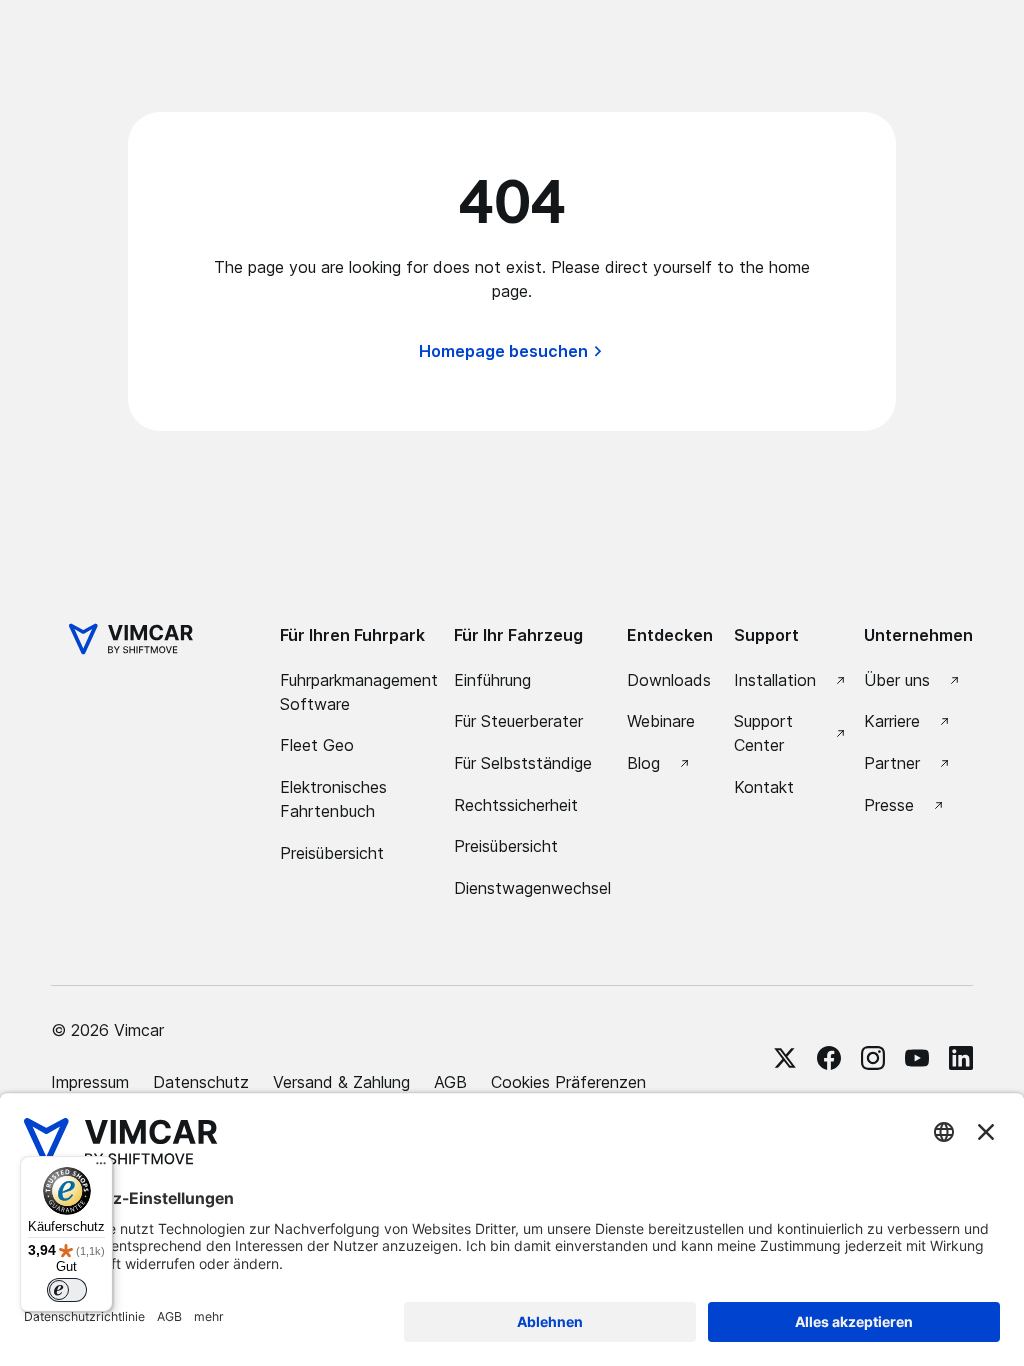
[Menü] (101, 1168)
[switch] (67, 1290)
